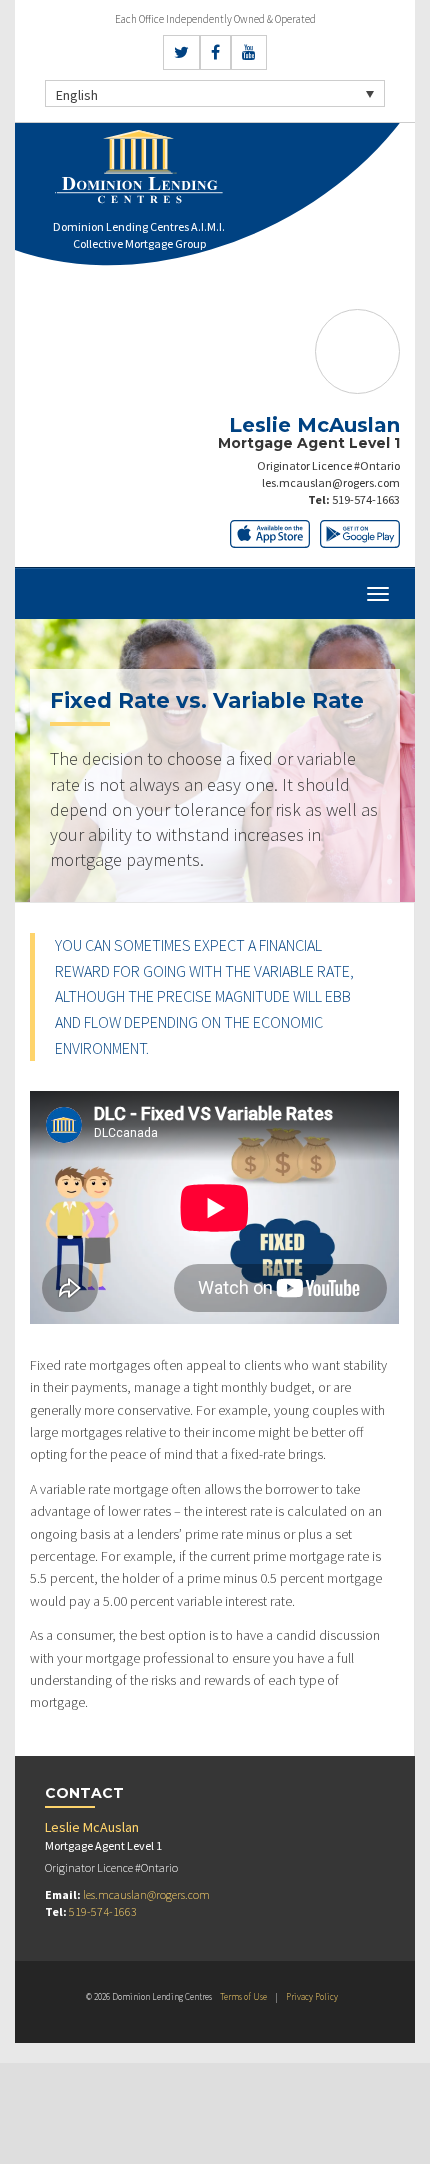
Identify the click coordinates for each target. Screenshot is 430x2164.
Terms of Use (243, 1996)
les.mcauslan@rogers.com (331, 482)
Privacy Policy (312, 1996)
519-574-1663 (366, 499)
